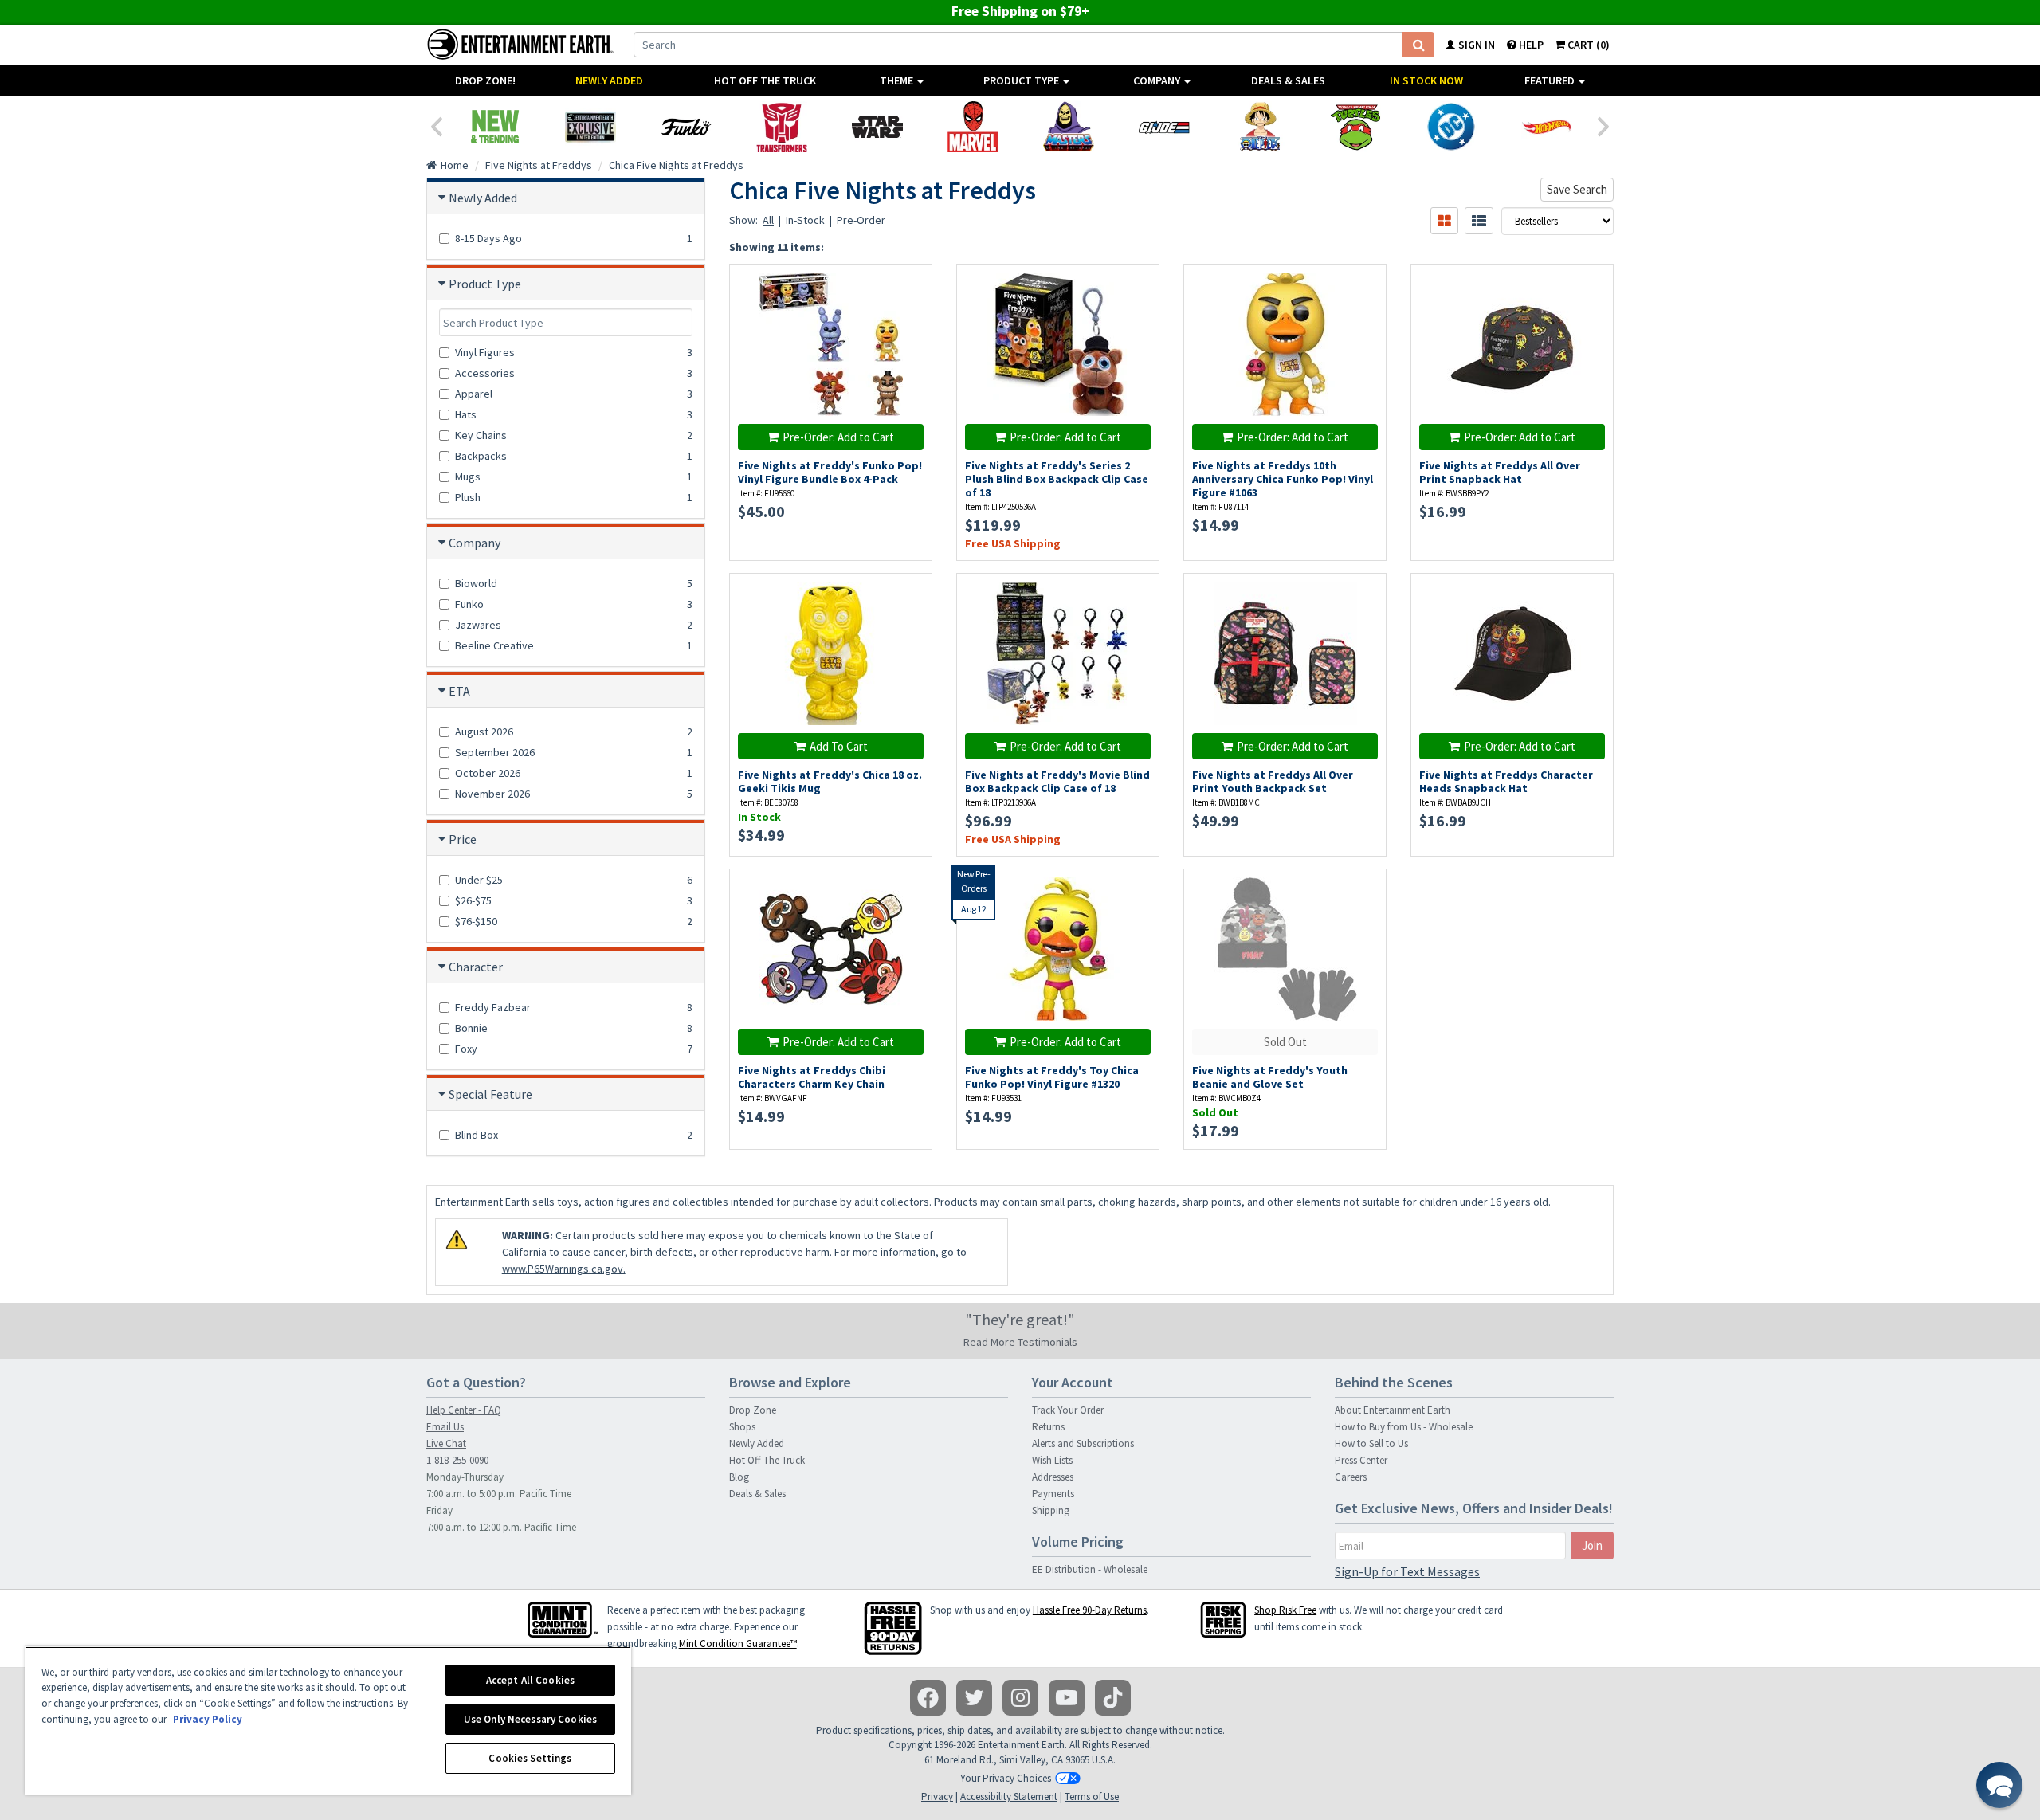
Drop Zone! (485, 80)
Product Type (1022, 80)
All (768, 220)
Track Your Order (1068, 1410)
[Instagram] (1020, 1698)
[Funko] (686, 127)
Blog (739, 1477)
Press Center (1361, 1460)
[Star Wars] (877, 127)
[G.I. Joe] (1164, 127)
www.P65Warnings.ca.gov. (564, 1269)
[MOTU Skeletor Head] (1069, 127)
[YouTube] (1067, 1698)
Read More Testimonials (1020, 1342)
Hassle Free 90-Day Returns (1090, 1610)
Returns (1048, 1427)
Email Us (445, 1427)
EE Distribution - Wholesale (1090, 1569)
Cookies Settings (530, 1758)
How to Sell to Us (1371, 1443)
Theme (898, 80)
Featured (1551, 80)
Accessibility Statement (1009, 1796)
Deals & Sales (1288, 80)
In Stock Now (1426, 80)
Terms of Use (1092, 1796)
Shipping (1051, 1510)
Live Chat (446, 1443)
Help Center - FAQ (464, 1410)
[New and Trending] (495, 127)
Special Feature (490, 1094)
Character (476, 967)
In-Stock (805, 220)
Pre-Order (861, 220)
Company (1158, 80)
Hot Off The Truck (765, 80)
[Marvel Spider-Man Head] (973, 127)
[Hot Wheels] (1547, 127)
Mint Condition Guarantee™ (738, 1643)
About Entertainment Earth (1393, 1410)
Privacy (937, 1796)
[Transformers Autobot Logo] (782, 127)
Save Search (1577, 189)
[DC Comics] (1451, 127)
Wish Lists (1052, 1460)
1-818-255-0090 (457, 1460)
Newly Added (609, 80)
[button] (1999, 1785)
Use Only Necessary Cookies (530, 1719)
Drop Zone (753, 1410)
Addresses (1053, 1477)
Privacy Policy (208, 1719)
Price (463, 839)
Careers (1351, 1477)
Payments (1053, 1494)
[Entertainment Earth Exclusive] (590, 127)
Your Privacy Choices (1006, 1778)
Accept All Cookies (530, 1680)
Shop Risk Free (1285, 1610)
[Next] (1604, 125)
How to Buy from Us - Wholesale (1404, 1427)
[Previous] (436, 125)
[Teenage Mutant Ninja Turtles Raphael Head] (1355, 127)
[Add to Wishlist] (912, 285)
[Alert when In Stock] (912, 313)
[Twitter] (974, 1698)
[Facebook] (928, 1698)
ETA (459, 691)
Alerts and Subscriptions (1083, 1443)
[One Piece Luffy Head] (1260, 127)
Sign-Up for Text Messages (1407, 1571)
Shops (742, 1427)
